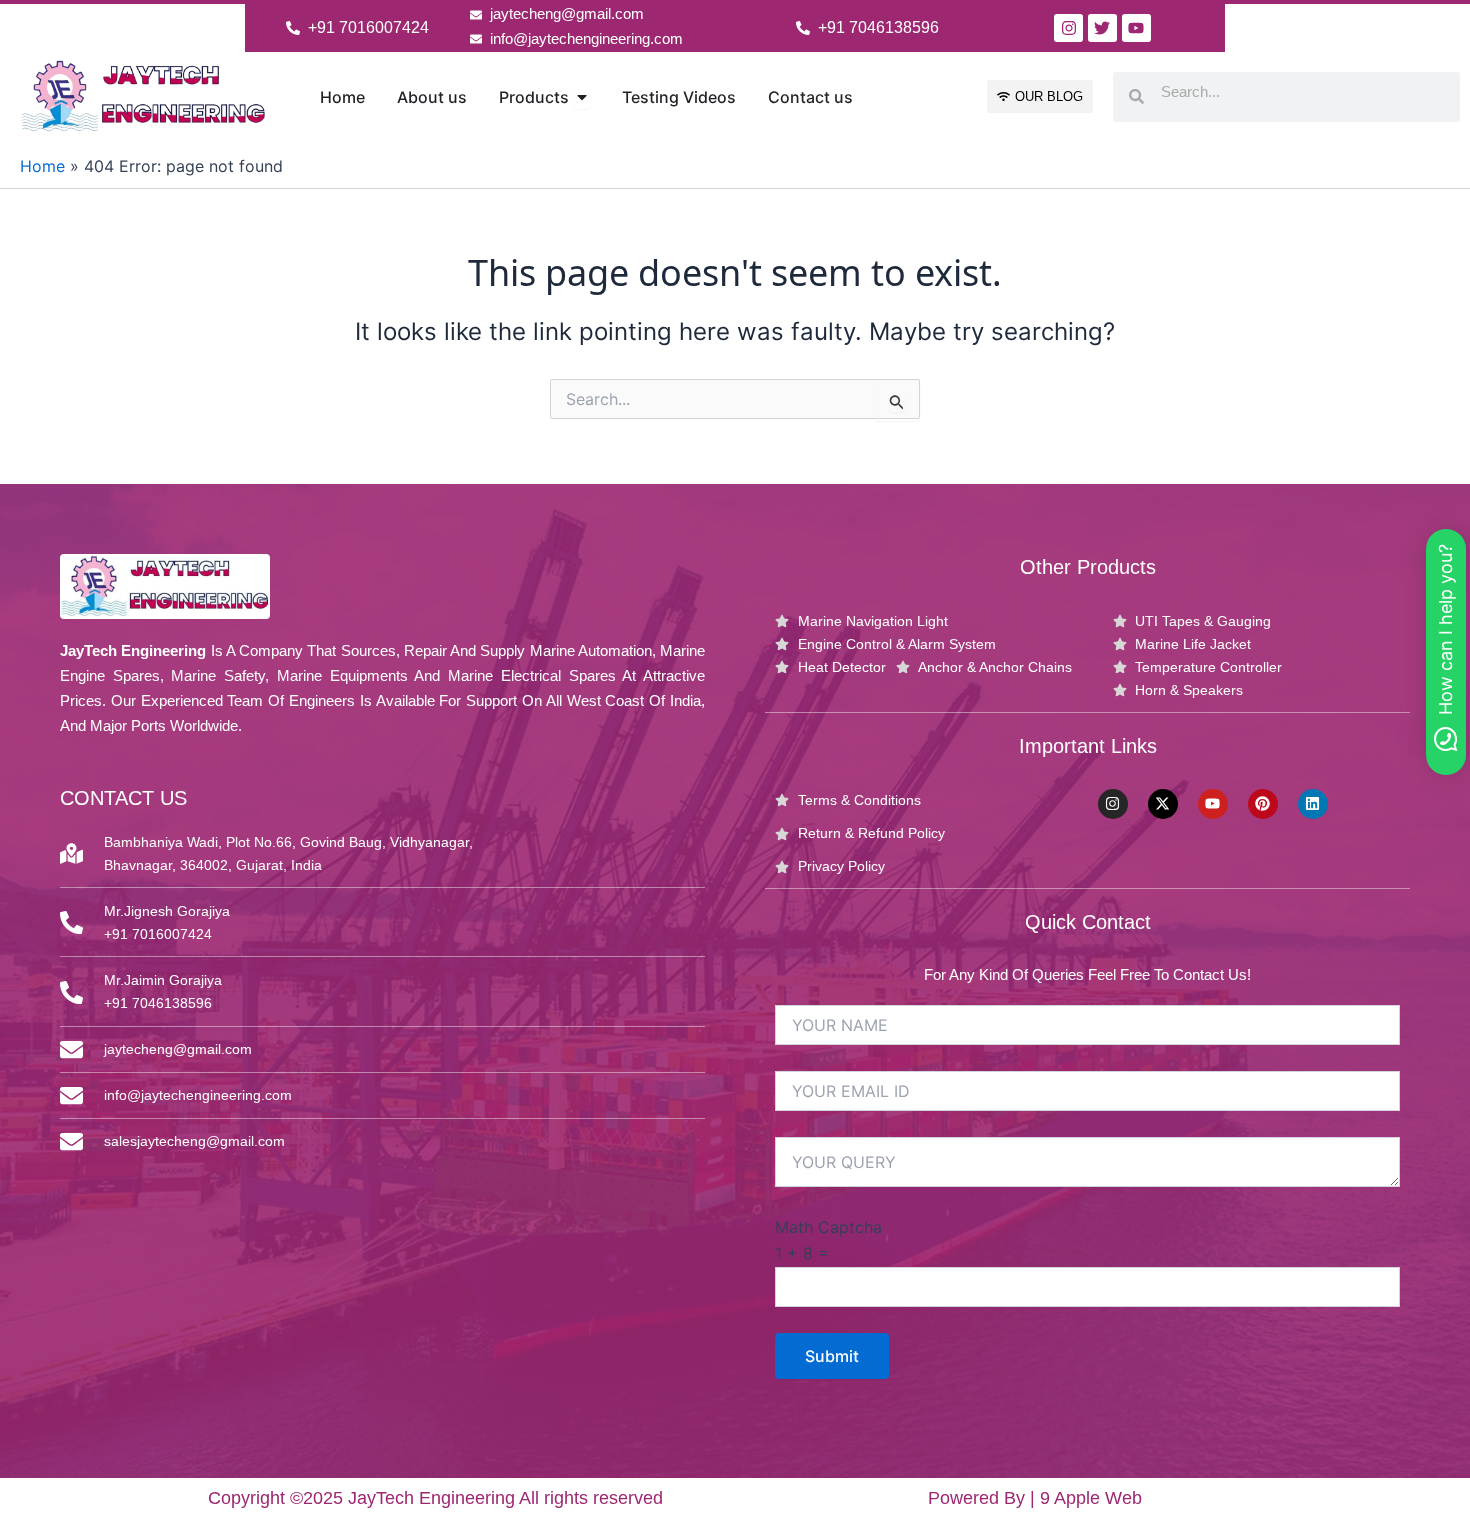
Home (42, 166)
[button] (1446, 652)
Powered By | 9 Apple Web (1035, 1498)
